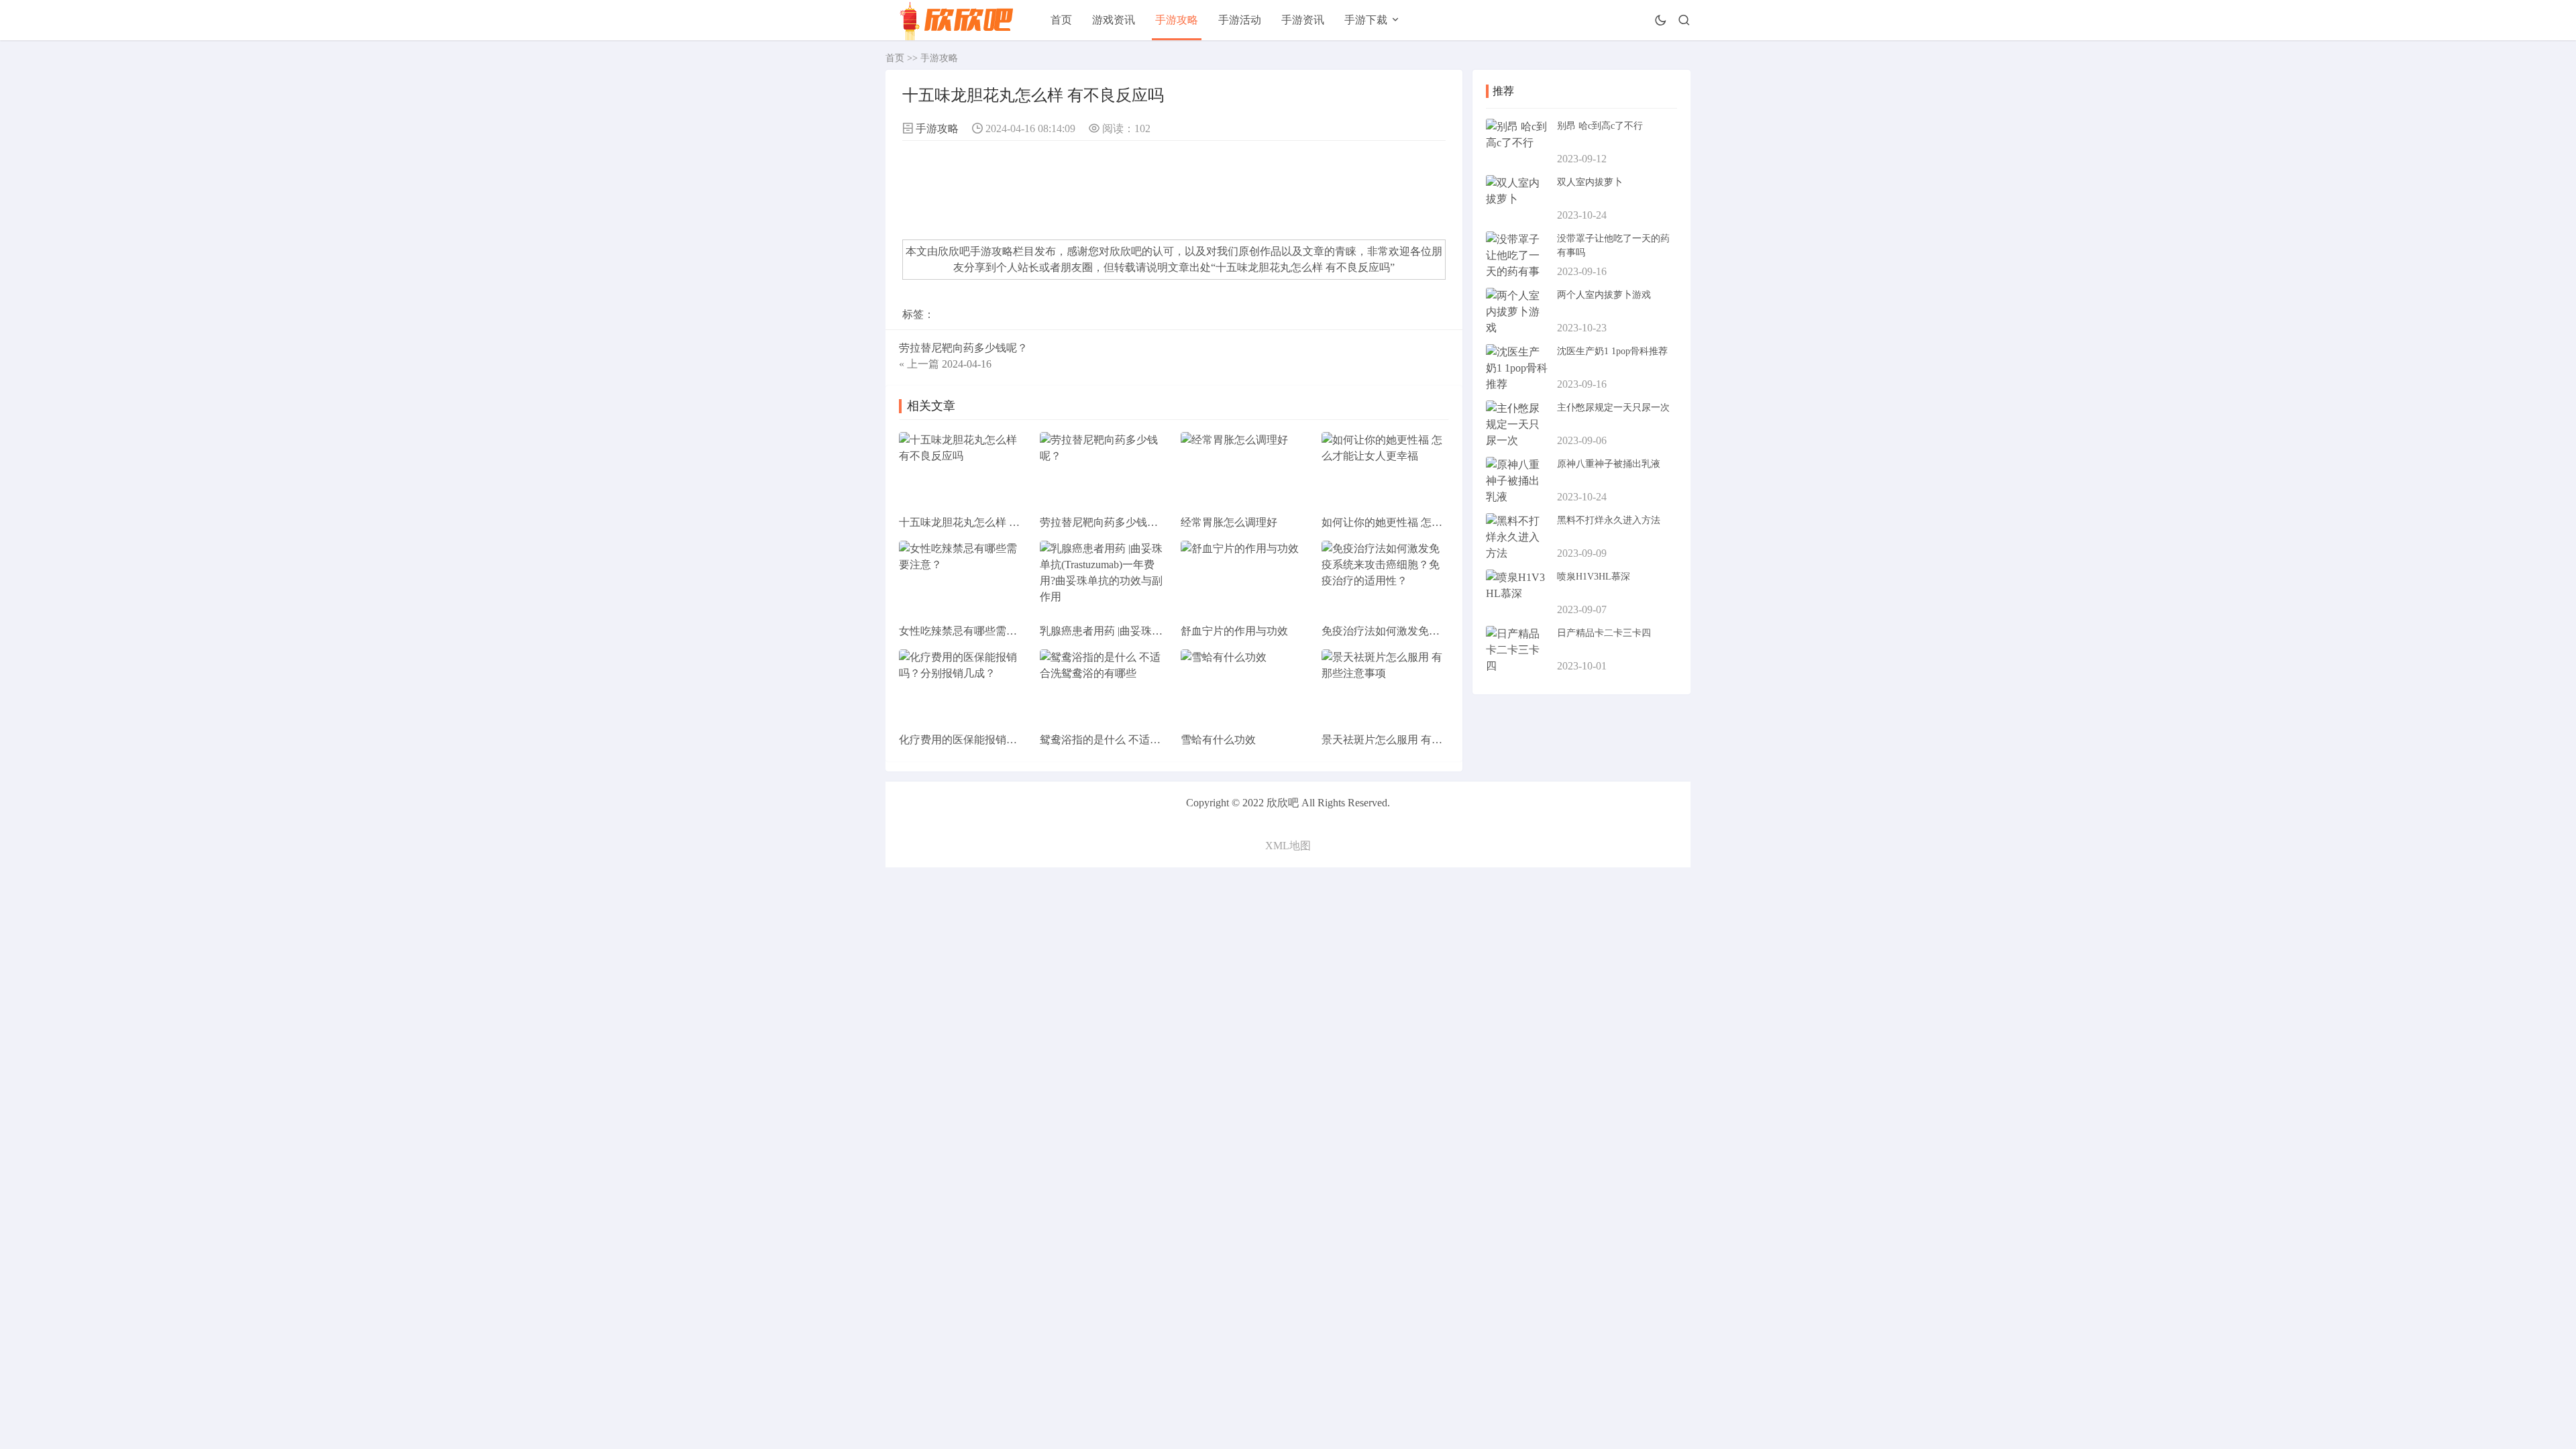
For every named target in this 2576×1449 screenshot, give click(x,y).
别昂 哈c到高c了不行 (1600, 126)
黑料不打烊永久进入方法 (1609, 520)
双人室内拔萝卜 (1590, 182)
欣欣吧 (1126, 251)
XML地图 (1288, 846)
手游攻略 (1177, 20)
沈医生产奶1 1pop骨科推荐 (1612, 351)
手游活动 (1240, 20)
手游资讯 (1303, 20)
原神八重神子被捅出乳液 (1609, 464)
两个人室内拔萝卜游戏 (1604, 295)
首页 (1061, 20)
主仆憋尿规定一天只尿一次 (1613, 408)
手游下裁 (1366, 20)
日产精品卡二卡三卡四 (1604, 633)
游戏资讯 (1114, 20)
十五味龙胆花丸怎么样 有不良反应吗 (1303, 267)
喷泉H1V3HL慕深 (1594, 577)
